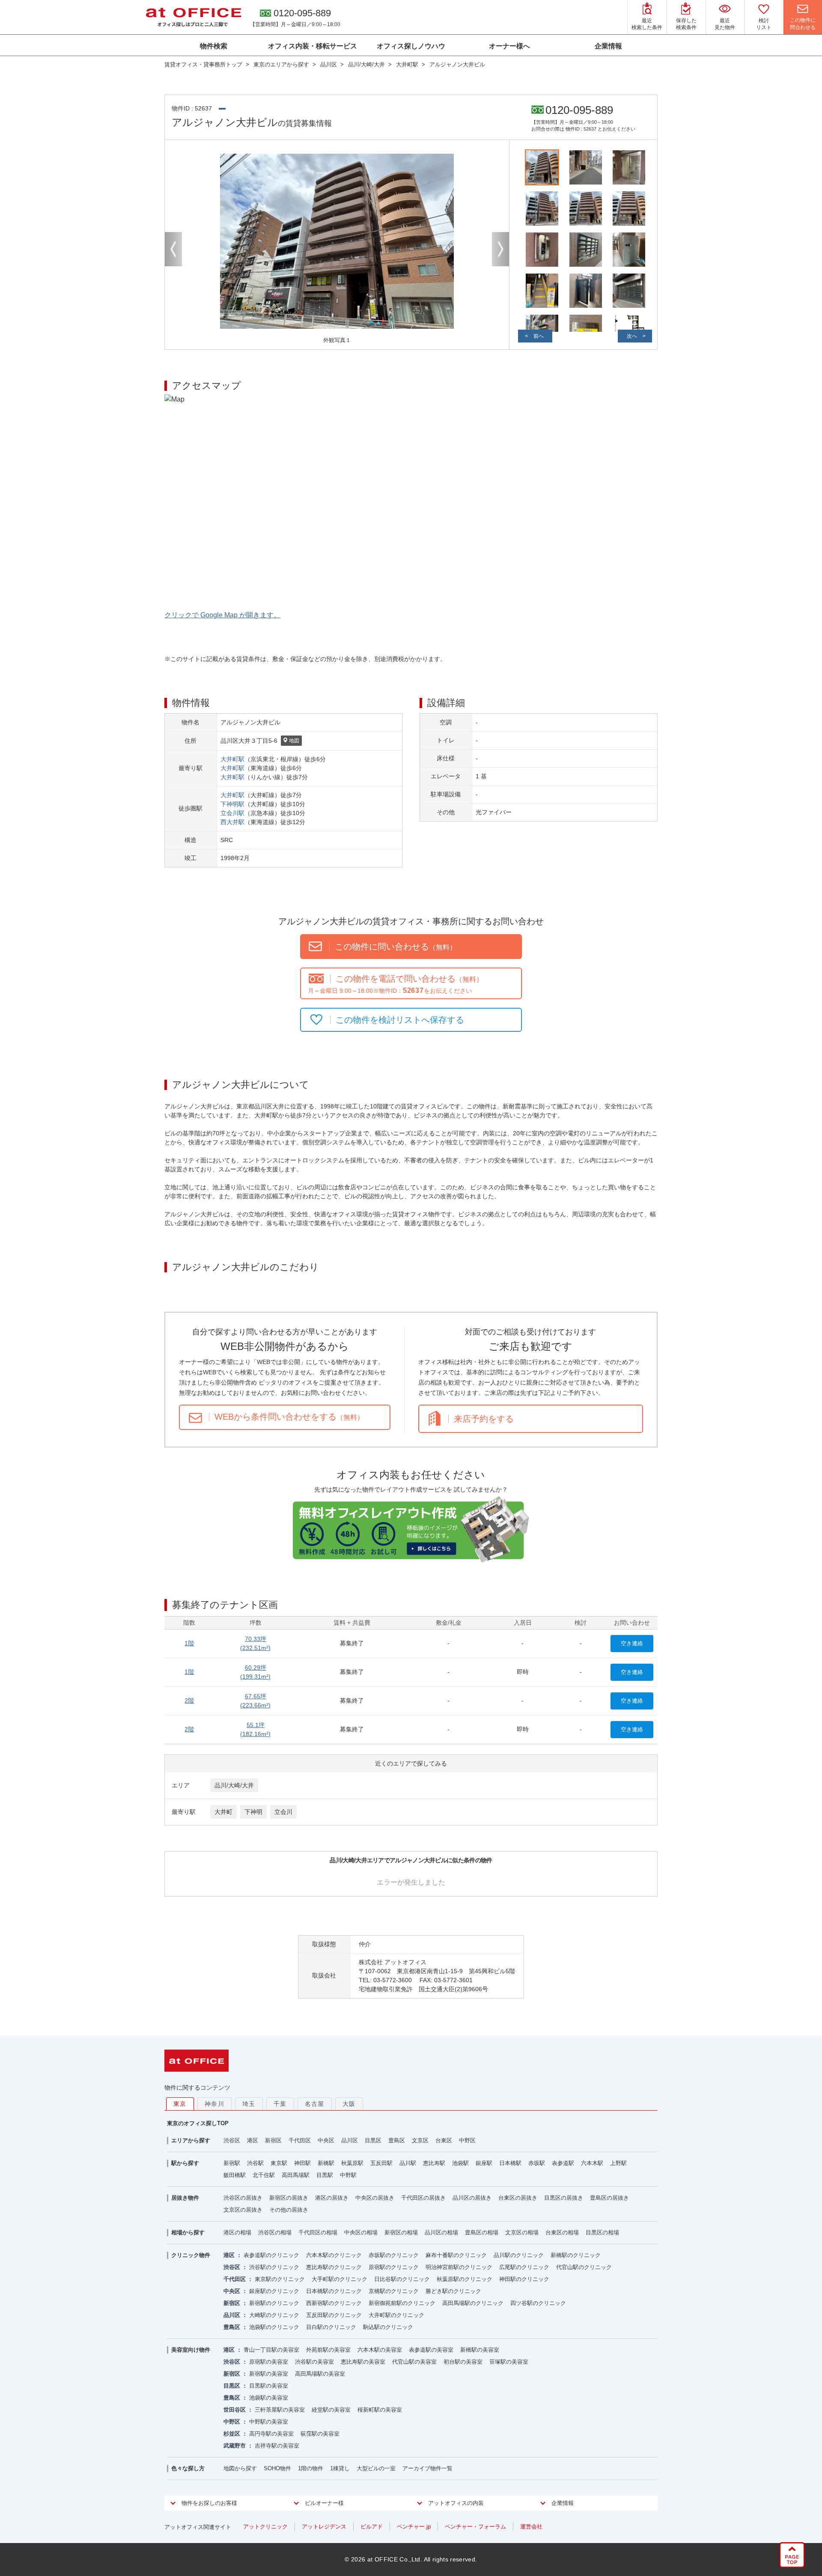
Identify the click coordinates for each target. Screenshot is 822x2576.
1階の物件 (311, 2468)
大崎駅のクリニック (274, 2315)
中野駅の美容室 (269, 2422)
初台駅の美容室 (463, 2362)
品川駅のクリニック (519, 2255)
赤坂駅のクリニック (394, 2255)
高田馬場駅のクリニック (473, 2303)
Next (500, 249)
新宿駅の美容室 (269, 2374)
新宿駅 (232, 2163)
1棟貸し (340, 2468)
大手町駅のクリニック (340, 2279)
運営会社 (531, 2527)
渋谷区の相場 (275, 2232)
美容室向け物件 (191, 2350)
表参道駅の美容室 (431, 2350)
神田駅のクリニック (524, 2279)
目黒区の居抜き (564, 2198)
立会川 (283, 1812)
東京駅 (279, 2163)
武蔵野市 (235, 2446)
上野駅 (618, 2163)
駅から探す (185, 2163)
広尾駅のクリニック (524, 2267)
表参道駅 (563, 2163)
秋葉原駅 (352, 2163)
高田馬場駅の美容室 (320, 2374)
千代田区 (300, 2140)
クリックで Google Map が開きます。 (222, 615)
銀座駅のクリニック (274, 2291)
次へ (632, 336)
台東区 (444, 2140)
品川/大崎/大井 (234, 1785)
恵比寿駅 (434, 2163)
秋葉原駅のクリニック (465, 2279)
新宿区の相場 (401, 2232)
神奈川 (214, 2104)
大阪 (349, 2104)
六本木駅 (592, 2163)
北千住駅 (264, 2175)
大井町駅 (232, 759)
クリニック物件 (191, 2255)
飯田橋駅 (235, 2175)
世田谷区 (235, 2410)
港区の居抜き (332, 2198)
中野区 (467, 2140)
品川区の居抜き (472, 2198)
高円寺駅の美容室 (271, 2434)
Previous (173, 249)
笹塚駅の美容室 (509, 2362)
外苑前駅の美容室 (328, 2350)
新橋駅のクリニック (576, 2255)
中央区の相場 (361, 2232)
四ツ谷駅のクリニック (538, 2303)
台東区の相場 (562, 2232)
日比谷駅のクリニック (402, 2279)
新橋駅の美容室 (480, 2350)
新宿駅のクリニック (274, 2303)
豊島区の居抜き (609, 2198)
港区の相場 (237, 2232)
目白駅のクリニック (331, 2327)
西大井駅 (232, 822)
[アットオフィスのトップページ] (194, 17)
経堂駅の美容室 (331, 2410)
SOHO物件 (277, 2468)
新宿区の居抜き (289, 2198)
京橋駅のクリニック (394, 2291)
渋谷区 (232, 2140)
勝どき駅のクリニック (453, 2291)
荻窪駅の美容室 (320, 2434)
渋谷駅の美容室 (314, 2362)
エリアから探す (191, 2140)
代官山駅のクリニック (584, 2267)
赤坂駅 (537, 2163)
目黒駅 (325, 2175)
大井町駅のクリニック (396, 2315)
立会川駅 (232, 813)
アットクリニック (265, 2527)
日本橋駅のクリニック (334, 2291)
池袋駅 (460, 2163)
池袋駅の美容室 (269, 2398)
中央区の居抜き (375, 2198)
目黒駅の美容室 (269, 2386)
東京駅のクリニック (280, 2279)
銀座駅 (484, 2163)
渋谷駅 (255, 2163)
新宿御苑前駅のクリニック (402, 2303)
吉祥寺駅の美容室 (277, 2446)
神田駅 (302, 2163)
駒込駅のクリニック (388, 2327)
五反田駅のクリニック (334, 2315)
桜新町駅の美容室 (380, 2410)
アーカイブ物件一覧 (427, 2468)
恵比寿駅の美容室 (363, 2362)
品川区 (350, 2140)
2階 (189, 1700)
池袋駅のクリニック (274, 2327)
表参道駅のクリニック (271, 2255)
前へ (539, 336)
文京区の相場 (522, 2232)
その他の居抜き (289, 2210)
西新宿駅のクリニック (334, 2303)
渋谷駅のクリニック (274, 2267)
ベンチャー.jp (414, 2527)
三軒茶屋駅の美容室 (280, 2410)
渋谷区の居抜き (243, 2198)
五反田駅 (381, 2163)
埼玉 (249, 2104)
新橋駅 (326, 2163)
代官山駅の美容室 (414, 2362)
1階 (189, 1643)
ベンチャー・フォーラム (475, 2527)
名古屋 (315, 2104)
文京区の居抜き (243, 2210)
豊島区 (397, 2140)
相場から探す (188, 2232)
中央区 (326, 2140)
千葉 (280, 2104)
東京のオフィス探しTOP (198, 2123)
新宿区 (273, 2140)
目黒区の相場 (602, 2232)
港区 (253, 2140)
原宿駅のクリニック (394, 2267)
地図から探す (240, 2468)
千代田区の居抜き (423, 2198)
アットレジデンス (324, 2527)
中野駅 (348, 2175)
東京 (180, 2104)
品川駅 (408, 2163)
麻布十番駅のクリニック (456, 2255)
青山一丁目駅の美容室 (271, 2350)
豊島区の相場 (482, 2232)
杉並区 (232, 2434)
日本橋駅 (510, 2163)
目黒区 (373, 2140)
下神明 (253, 1812)
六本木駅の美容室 (380, 2350)
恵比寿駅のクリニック (334, 2267)
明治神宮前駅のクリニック (459, 2267)
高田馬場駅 (296, 2175)
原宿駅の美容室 (269, 2362)
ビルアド (372, 2527)
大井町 (223, 1812)
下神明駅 (232, 804)
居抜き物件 (185, 2198)
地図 (294, 741)
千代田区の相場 (318, 2232)
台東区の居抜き (518, 2198)
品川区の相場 (441, 2232)
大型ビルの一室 (376, 2468)
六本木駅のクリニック (334, 2255)
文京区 (420, 2140)
